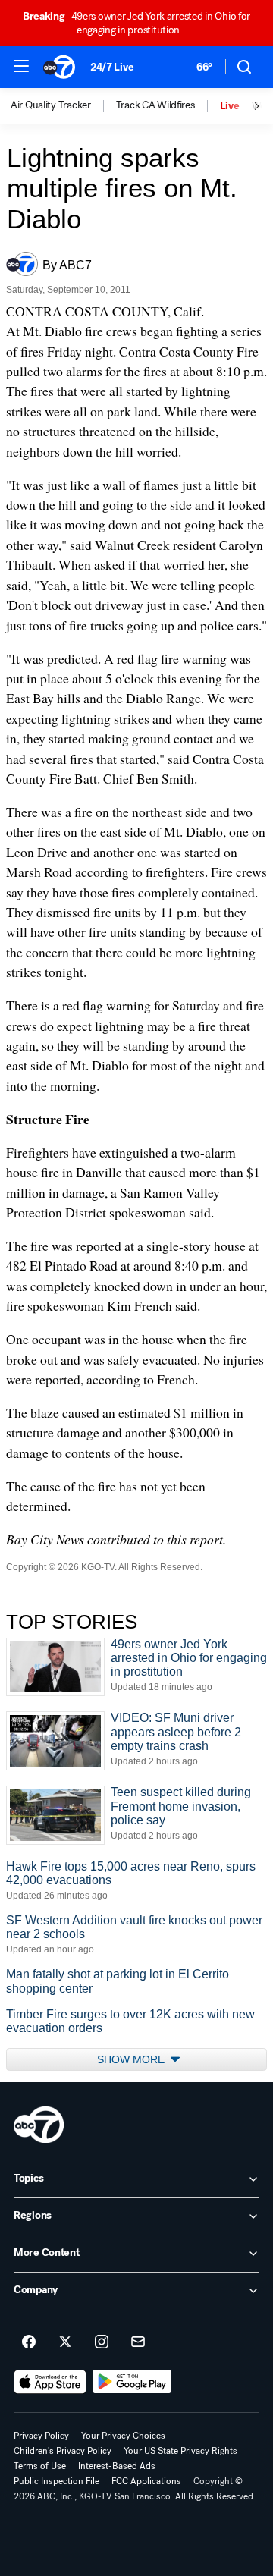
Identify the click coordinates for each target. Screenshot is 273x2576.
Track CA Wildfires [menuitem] (155, 105)
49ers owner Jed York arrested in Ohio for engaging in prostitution (136, 23)
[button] (21, 66)
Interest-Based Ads (117, 2466)
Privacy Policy (41, 2436)
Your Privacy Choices (123, 2436)
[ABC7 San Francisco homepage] (59, 67)
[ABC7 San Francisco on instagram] (102, 2342)
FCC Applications (146, 2481)
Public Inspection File (56, 2481)
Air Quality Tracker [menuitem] (51, 105)
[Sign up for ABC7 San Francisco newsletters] (138, 2342)
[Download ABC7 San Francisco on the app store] (50, 2382)
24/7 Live (112, 67)
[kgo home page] (39, 2125)
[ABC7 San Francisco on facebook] (29, 2342)
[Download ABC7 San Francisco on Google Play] (132, 2382)
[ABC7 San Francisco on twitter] (65, 2342)
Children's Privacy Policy (63, 2451)
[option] (63, 106)
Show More (132, 2059)
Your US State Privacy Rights (180, 2451)
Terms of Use (40, 2466)
